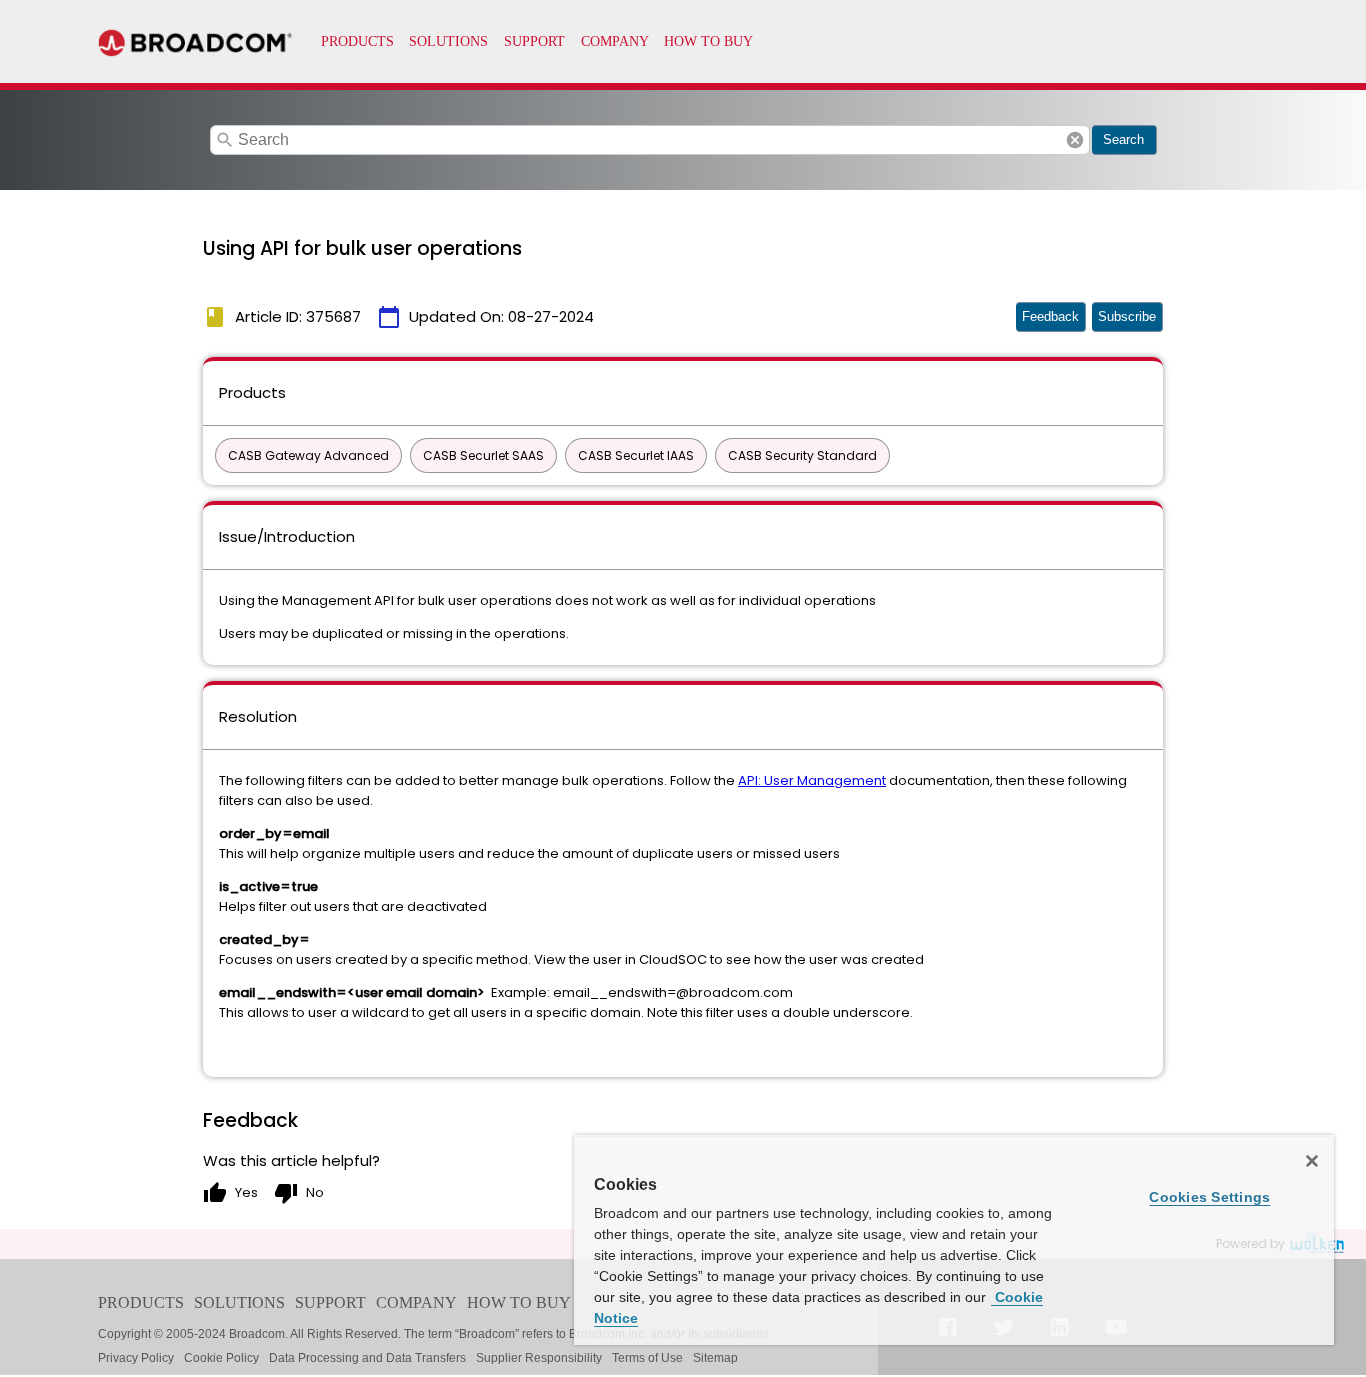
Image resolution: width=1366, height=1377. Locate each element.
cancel (1075, 140)
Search (1123, 139)
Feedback (1050, 316)
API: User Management (812, 780)
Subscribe (1127, 316)
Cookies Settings (1209, 1197)
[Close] (1312, 1161)
